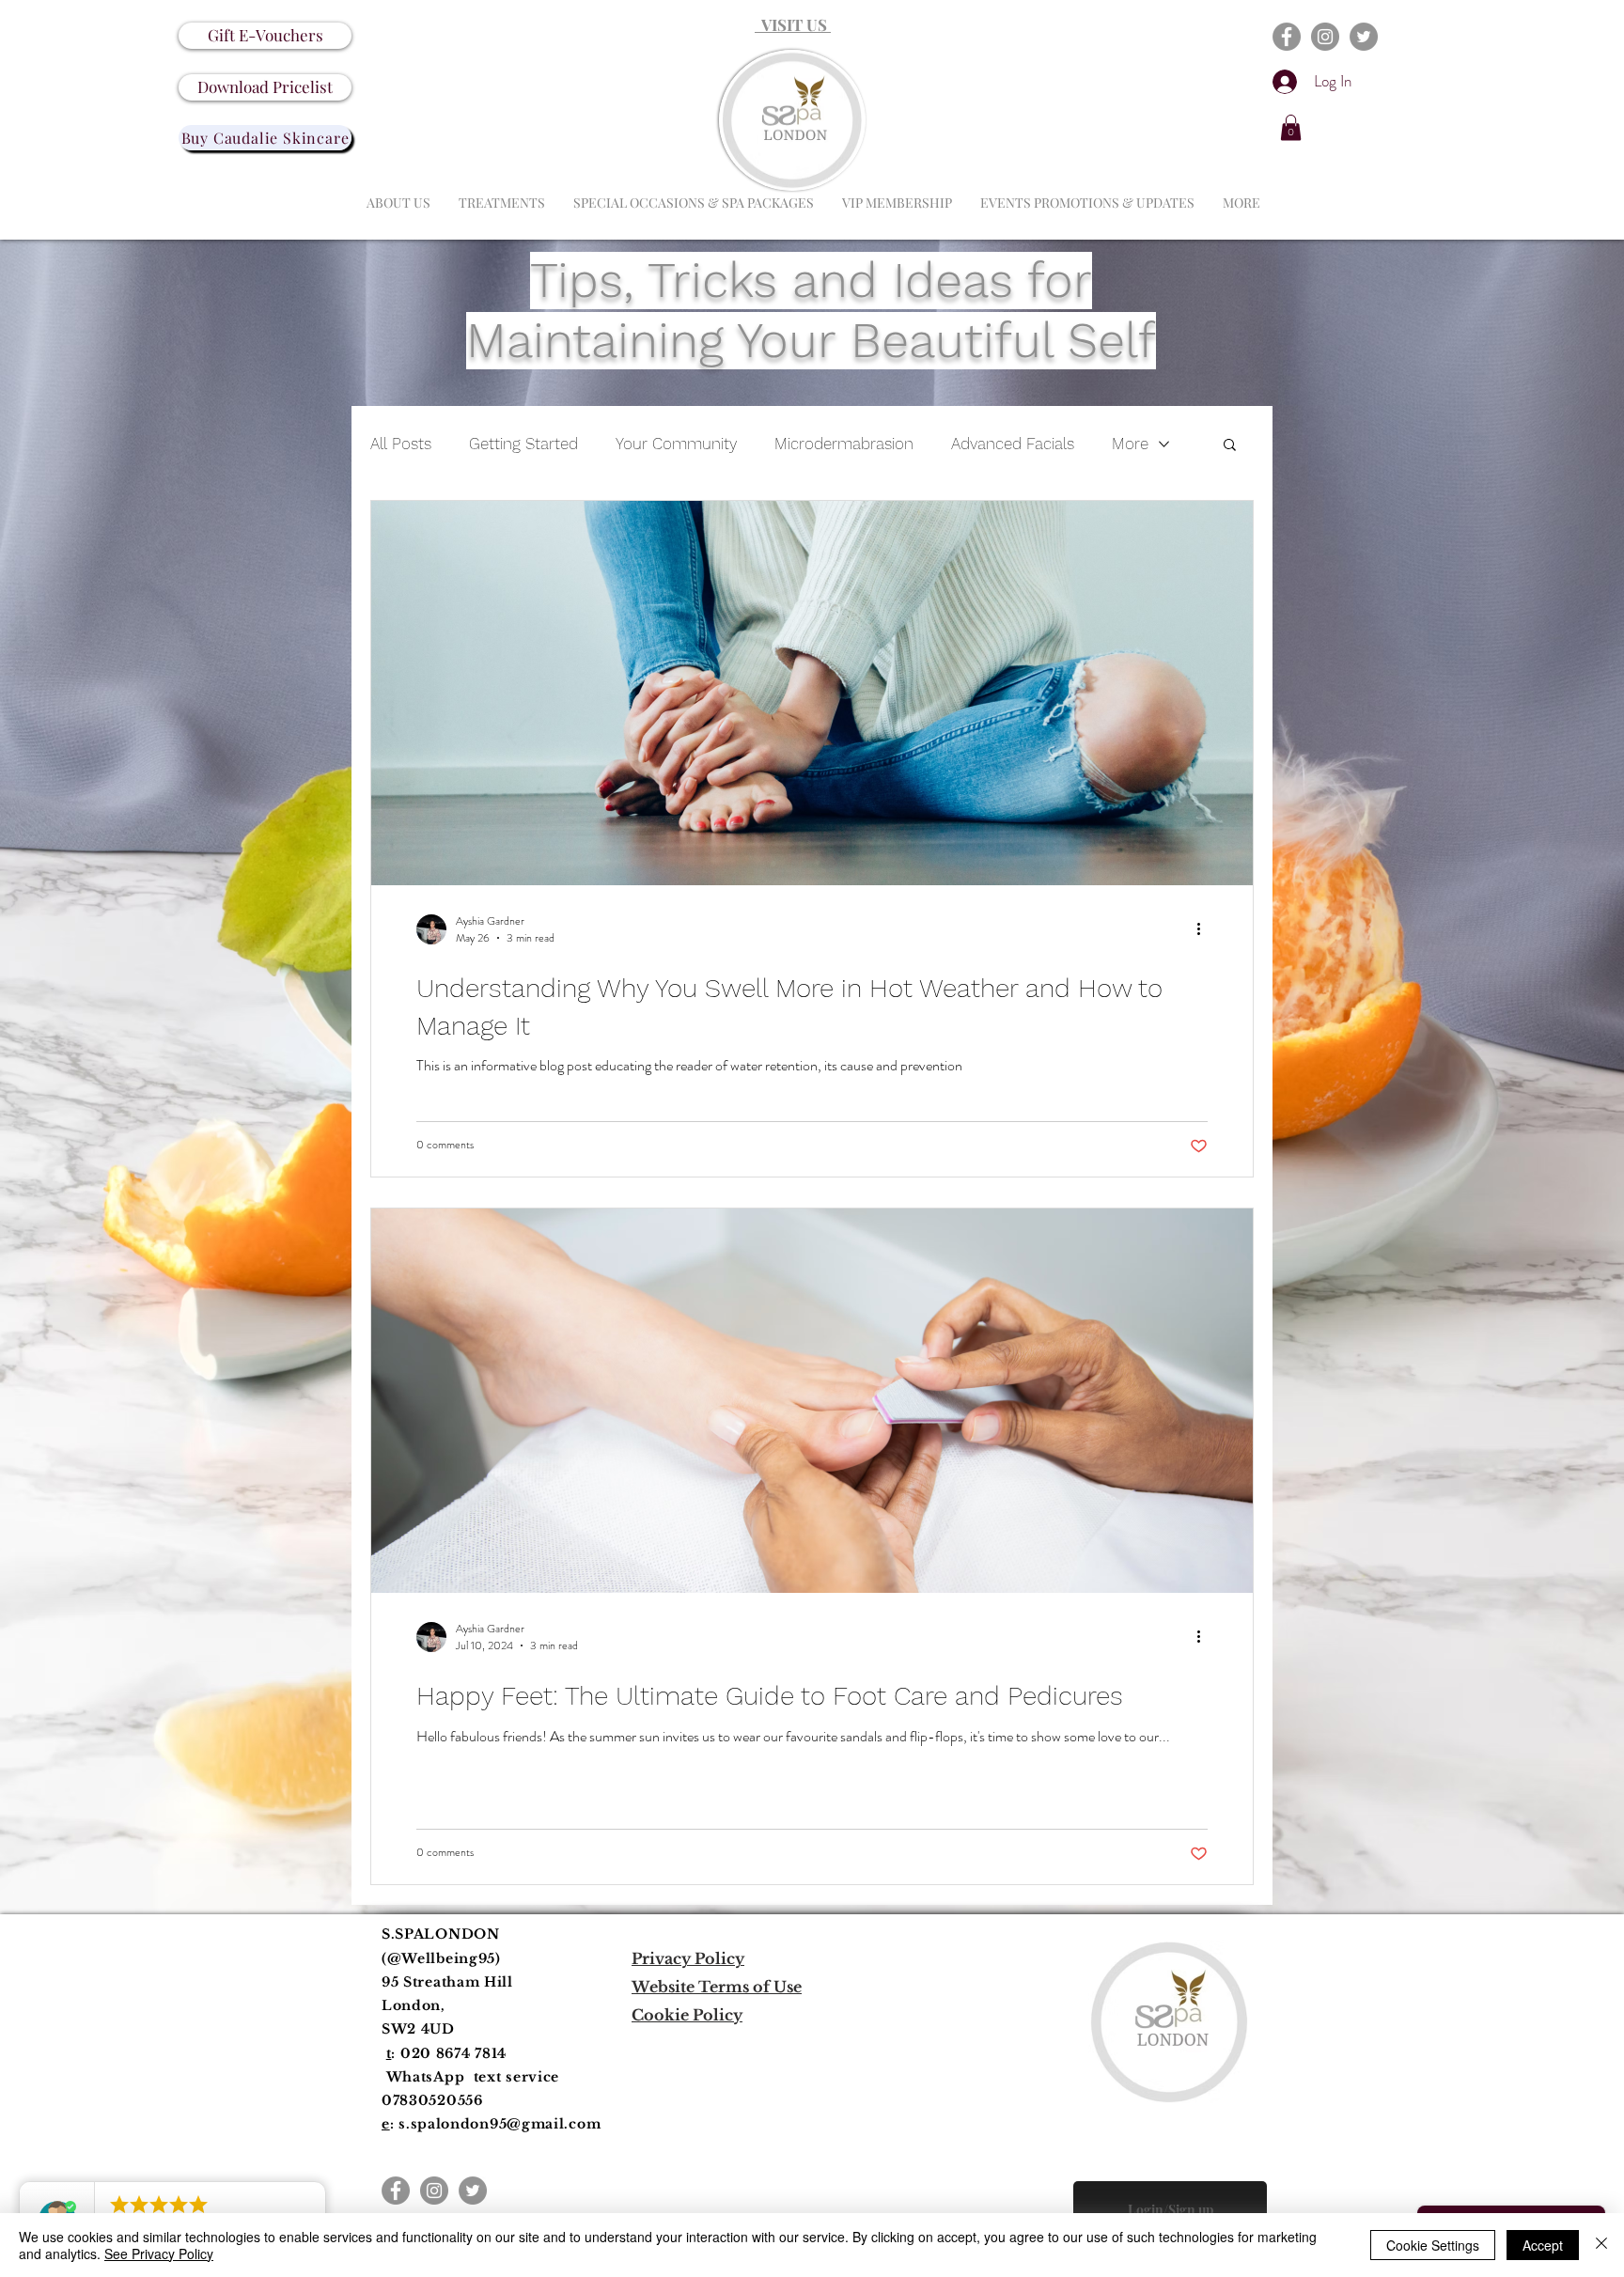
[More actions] (1205, 929)
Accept (1543, 2245)
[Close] (1601, 2245)
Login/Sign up (1171, 2210)
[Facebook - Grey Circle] (1287, 37)
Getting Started (523, 444)
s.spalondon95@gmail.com (500, 2124)
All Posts (401, 444)
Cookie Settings (1433, 2245)
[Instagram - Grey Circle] (1325, 37)
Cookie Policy (687, 2015)
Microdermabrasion (844, 444)
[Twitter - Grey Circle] (1364, 37)
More (1130, 444)
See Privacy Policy (159, 2254)
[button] (1291, 127)
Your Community (676, 444)
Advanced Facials (1013, 444)
